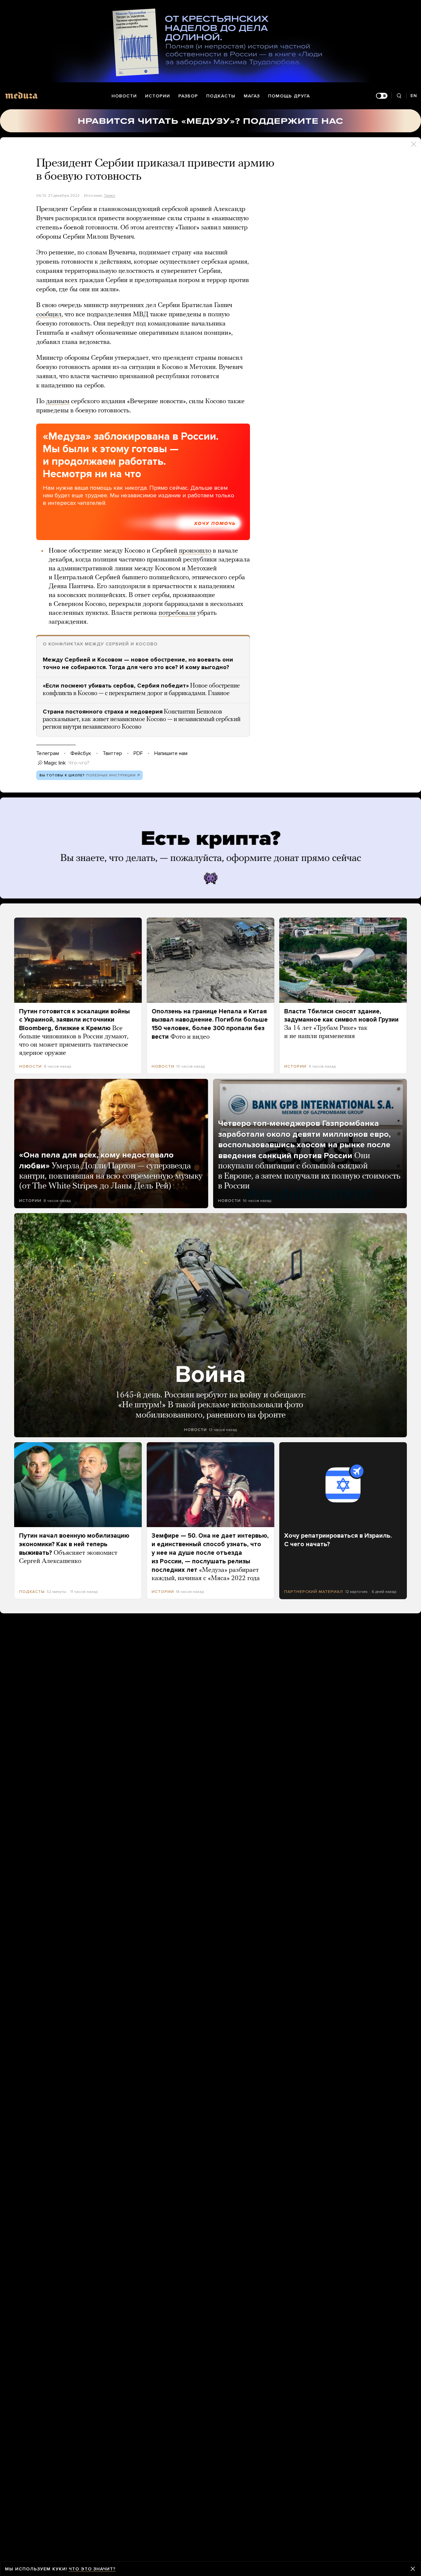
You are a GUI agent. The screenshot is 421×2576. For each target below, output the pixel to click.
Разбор (188, 96)
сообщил (49, 315)
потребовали (177, 613)
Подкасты (221, 96)
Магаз (252, 96)
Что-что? (79, 763)
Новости (124, 96)
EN (414, 96)
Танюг (110, 195)
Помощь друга (289, 96)
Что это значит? (92, 2569)
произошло (195, 551)
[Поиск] (399, 96)
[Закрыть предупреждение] (413, 2569)
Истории (158, 96)
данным (58, 402)
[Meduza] (21, 95)
